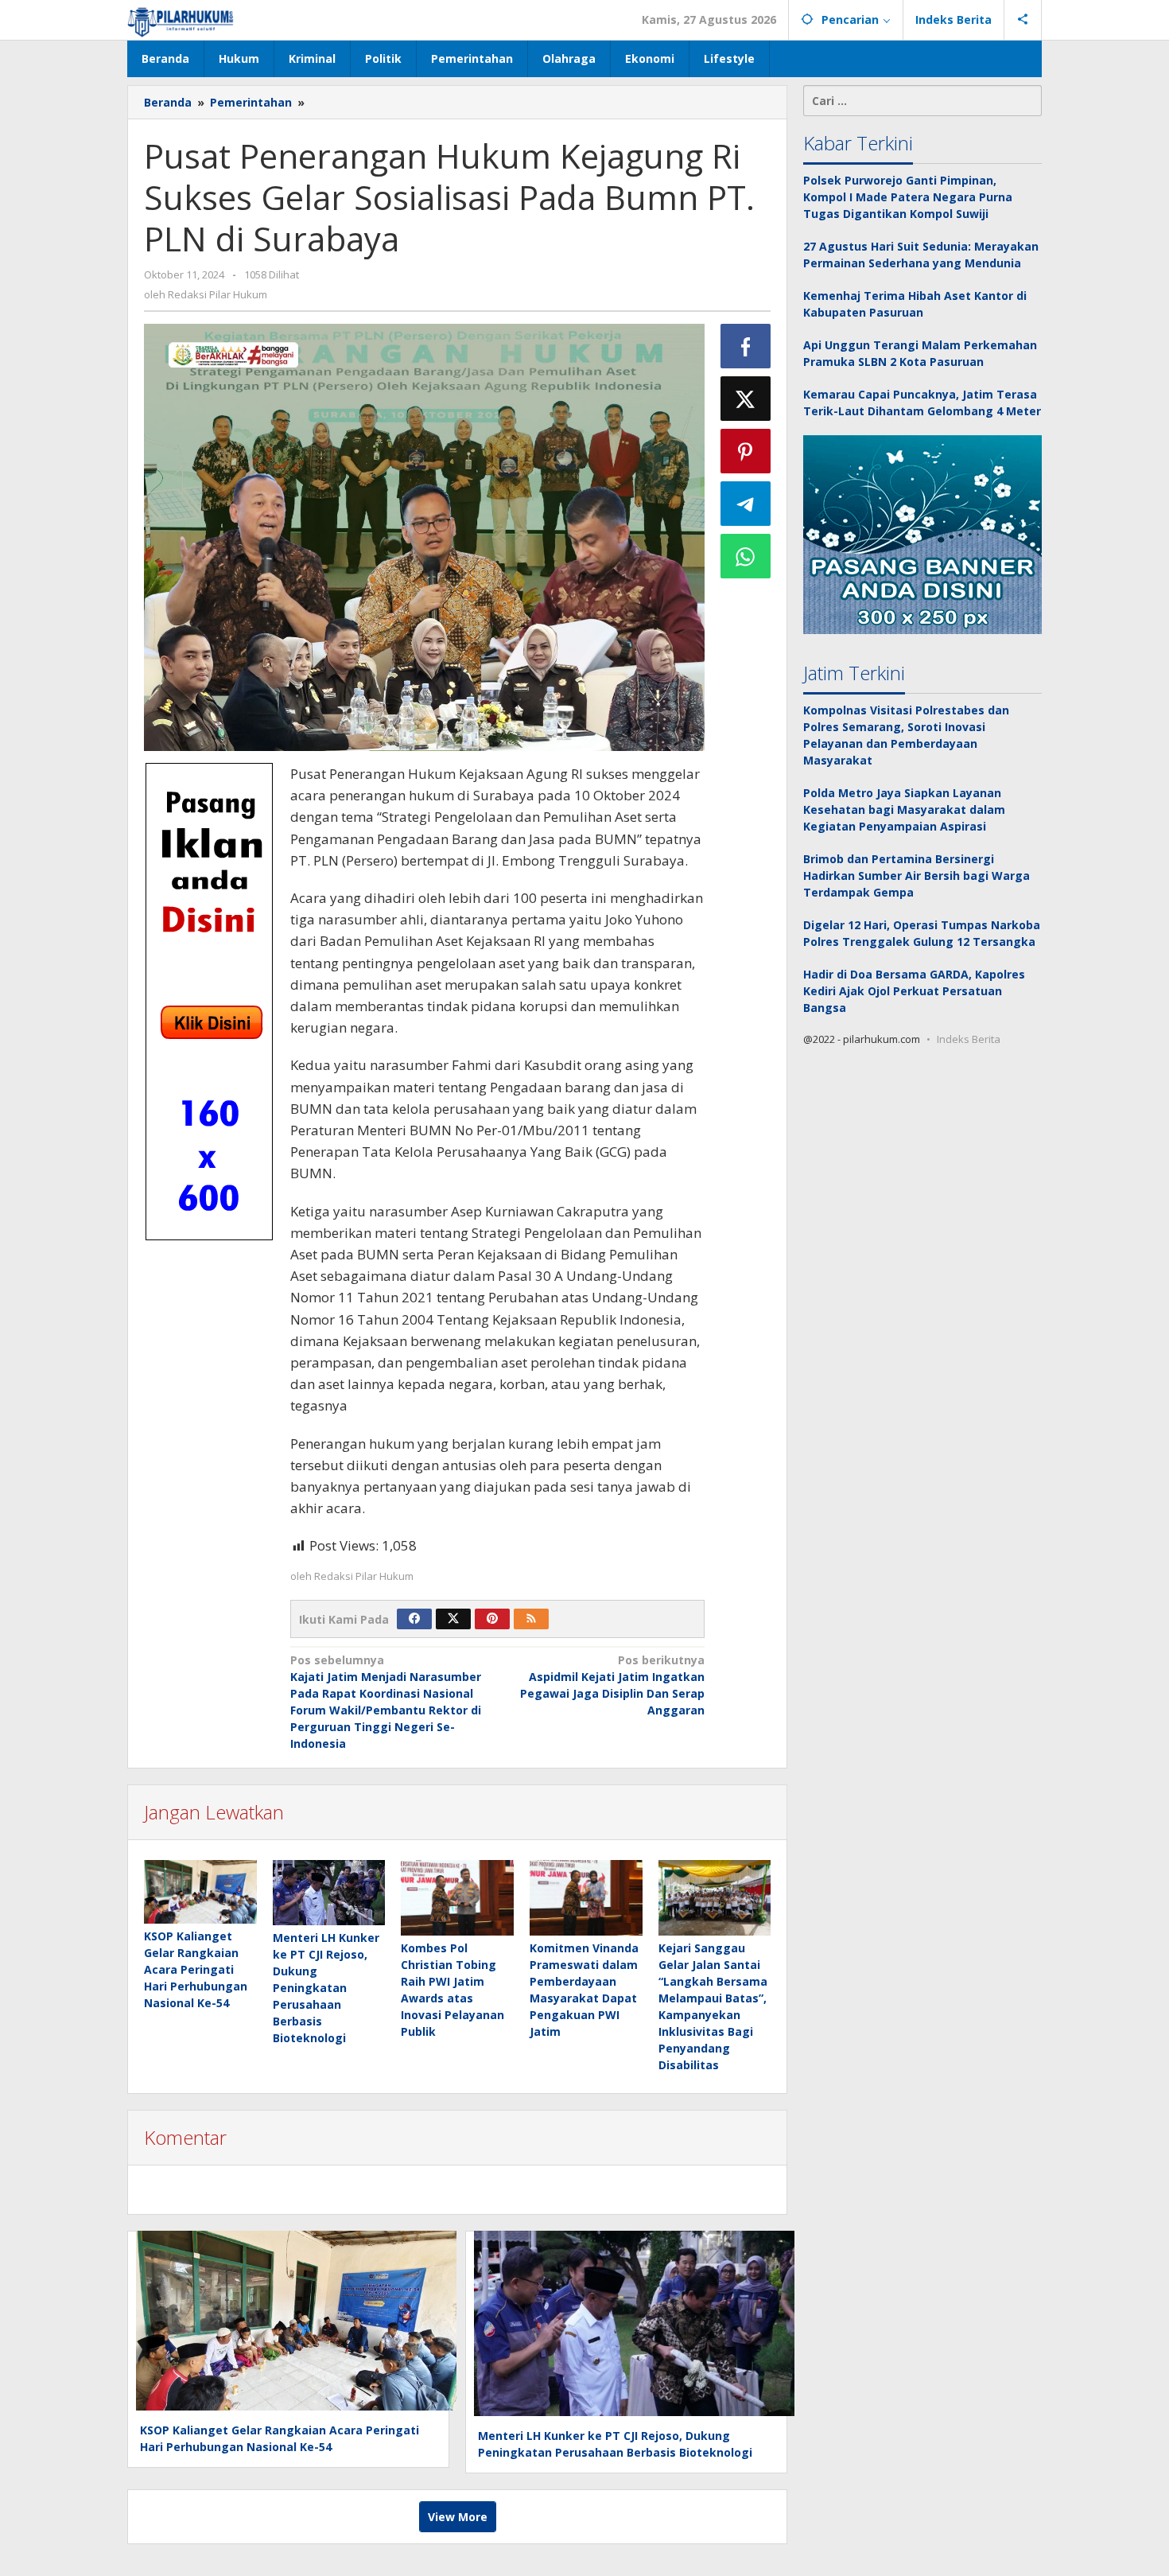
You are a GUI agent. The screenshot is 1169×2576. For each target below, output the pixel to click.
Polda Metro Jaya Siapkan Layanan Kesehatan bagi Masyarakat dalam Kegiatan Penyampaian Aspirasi (904, 809)
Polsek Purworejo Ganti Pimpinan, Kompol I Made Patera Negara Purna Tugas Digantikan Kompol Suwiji (908, 197)
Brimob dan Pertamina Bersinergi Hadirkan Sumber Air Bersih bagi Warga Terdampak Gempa (917, 876)
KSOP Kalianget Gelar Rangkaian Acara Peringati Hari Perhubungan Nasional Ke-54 (196, 1969)
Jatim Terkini (854, 673)
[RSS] (531, 1619)
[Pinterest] (492, 1619)
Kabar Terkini (858, 143)
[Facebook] (414, 1619)
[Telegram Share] (746, 504)
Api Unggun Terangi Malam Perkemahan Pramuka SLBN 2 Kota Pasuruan (920, 353)
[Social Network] (1023, 20)
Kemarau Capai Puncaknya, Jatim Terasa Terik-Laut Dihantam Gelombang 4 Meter (922, 403)
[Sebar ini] (746, 346)
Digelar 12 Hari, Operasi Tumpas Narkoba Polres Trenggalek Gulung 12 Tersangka (922, 933)
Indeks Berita (969, 1039)
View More (458, 2517)
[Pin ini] (746, 451)
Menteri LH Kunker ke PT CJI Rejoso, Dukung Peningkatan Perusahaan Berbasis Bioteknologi (326, 1988)
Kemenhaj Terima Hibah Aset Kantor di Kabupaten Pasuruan (915, 304)
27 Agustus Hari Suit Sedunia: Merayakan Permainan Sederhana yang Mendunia (921, 255)
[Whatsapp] (746, 556)
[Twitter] (453, 1619)
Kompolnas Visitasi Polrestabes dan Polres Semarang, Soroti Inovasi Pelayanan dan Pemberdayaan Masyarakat (906, 735)
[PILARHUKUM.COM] (181, 19)
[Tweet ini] (746, 399)
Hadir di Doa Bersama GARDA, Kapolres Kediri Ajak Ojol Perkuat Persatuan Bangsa (914, 991)
